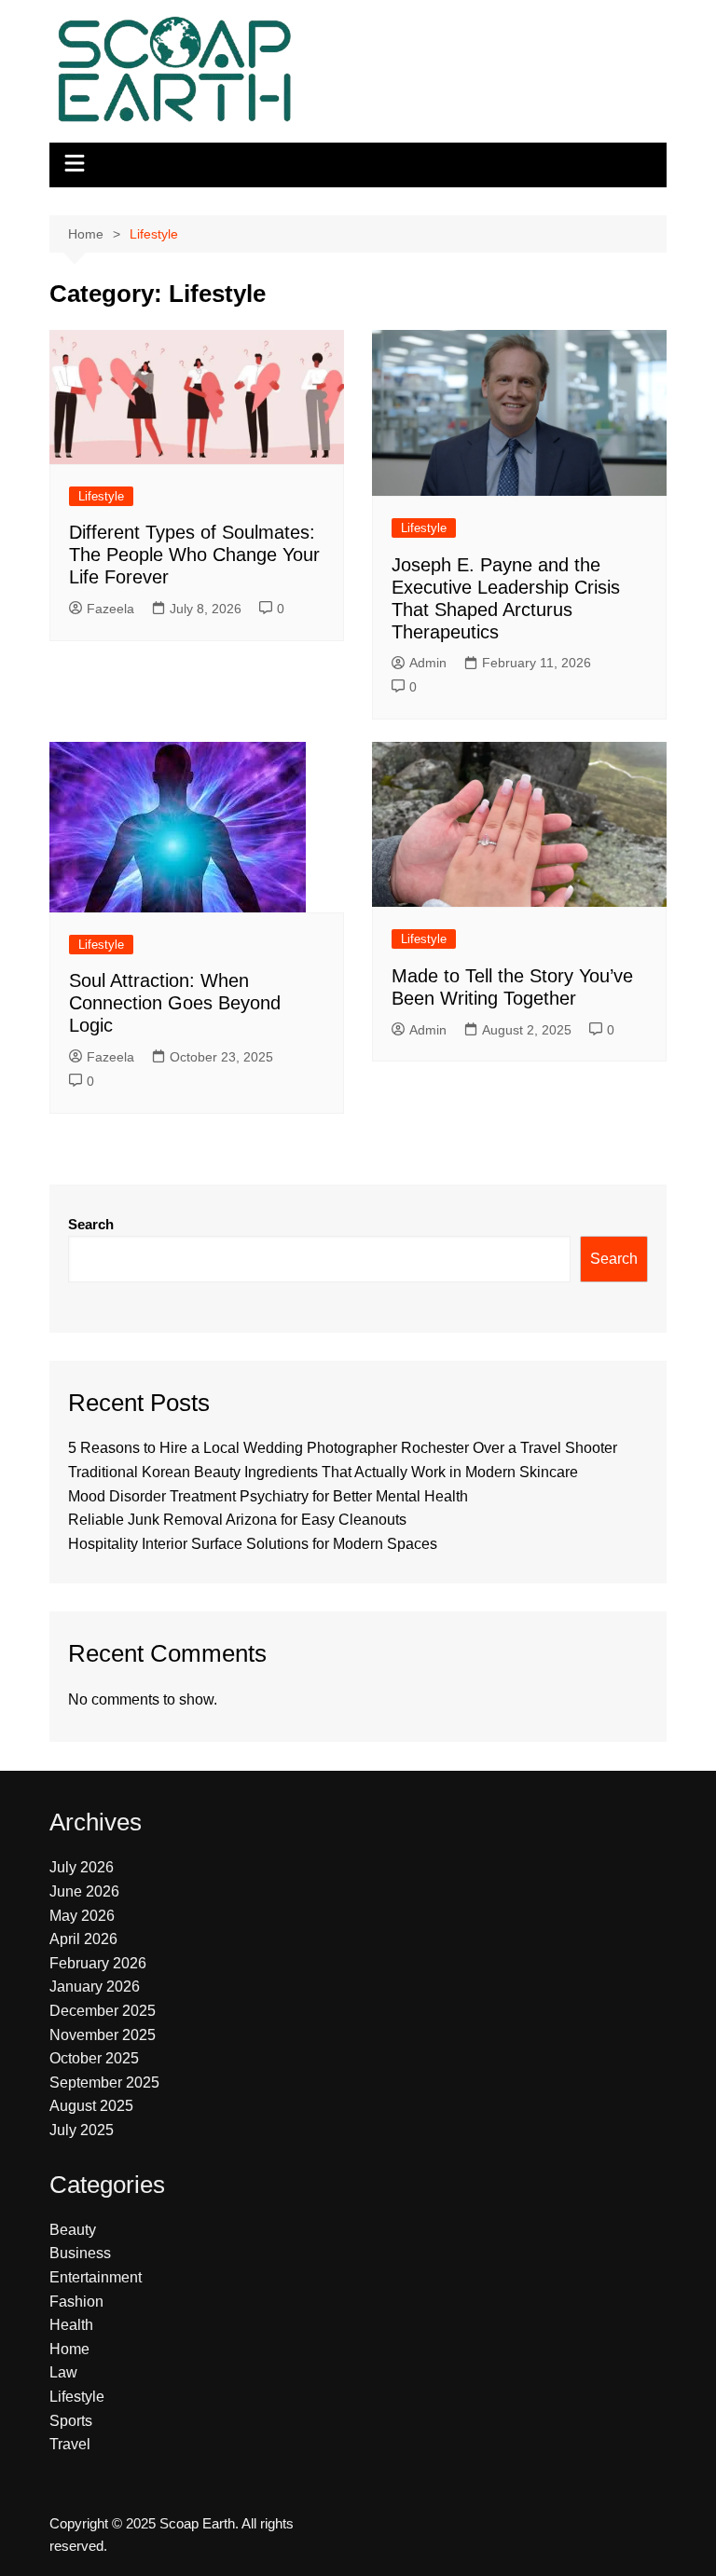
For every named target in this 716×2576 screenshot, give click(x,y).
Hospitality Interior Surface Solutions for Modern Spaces (253, 1544)
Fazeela (110, 609)
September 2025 (104, 2083)
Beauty (73, 2230)
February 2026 (98, 1963)
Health (71, 2325)
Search (91, 1224)
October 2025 (94, 2058)
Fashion (76, 2302)
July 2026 (82, 1867)
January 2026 (95, 1987)
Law (63, 2372)
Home (69, 2349)
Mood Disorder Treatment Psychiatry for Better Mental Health (270, 1496)
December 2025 (103, 2011)
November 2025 (103, 2035)
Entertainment (96, 2277)
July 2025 (82, 2130)
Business (80, 2253)
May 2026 (82, 1916)
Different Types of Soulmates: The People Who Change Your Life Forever (194, 555)
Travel (70, 2444)
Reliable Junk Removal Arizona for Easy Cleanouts (237, 1520)
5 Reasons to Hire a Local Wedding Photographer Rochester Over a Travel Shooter (343, 1448)
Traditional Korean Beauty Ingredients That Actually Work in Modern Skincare (323, 1472)
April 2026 (83, 1939)
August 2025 (91, 2106)
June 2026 (84, 1891)
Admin (428, 663)
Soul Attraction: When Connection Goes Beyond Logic (175, 1003)
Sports (71, 2421)
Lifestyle (101, 496)
